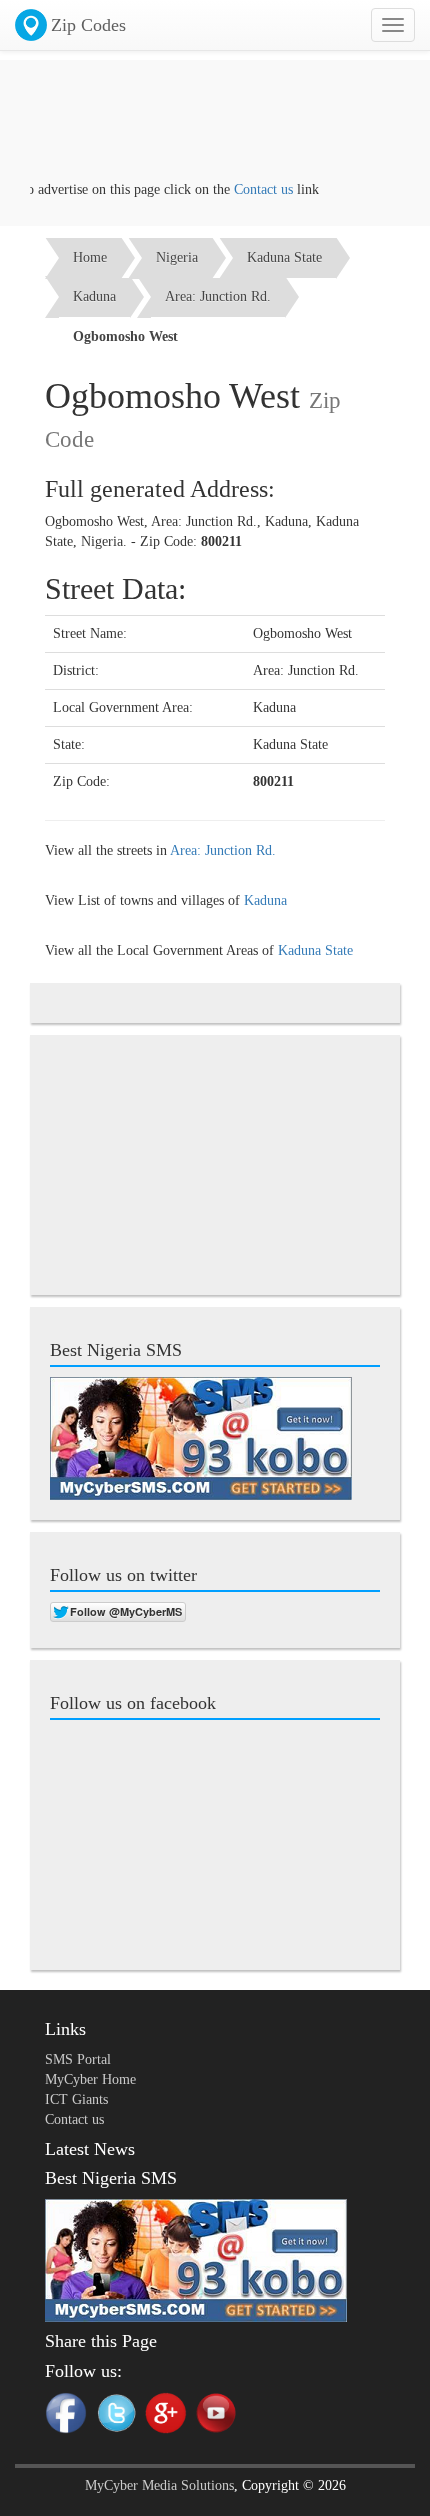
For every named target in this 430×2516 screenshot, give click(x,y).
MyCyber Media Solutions (159, 2485)
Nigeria (177, 257)
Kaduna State (284, 257)
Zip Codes (88, 25)
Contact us (248, 189)
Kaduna (94, 296)
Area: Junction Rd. (218, 296)
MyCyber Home (90, 2079)
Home (90, 257)
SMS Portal (78, 2059)
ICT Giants (76, 2099)
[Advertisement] (215, 130)
